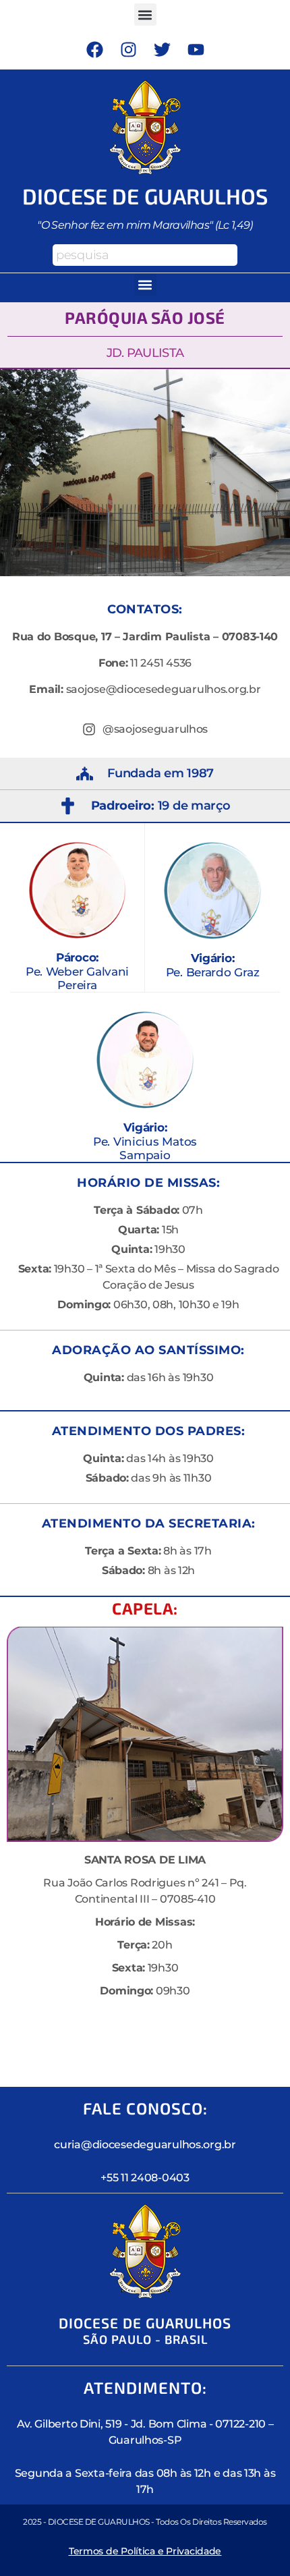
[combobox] (145, 255)
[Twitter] (162, 49)
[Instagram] (128, 49)
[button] (145, 15)
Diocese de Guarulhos (145, 196)
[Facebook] (94, 49)
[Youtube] (196, 49)
